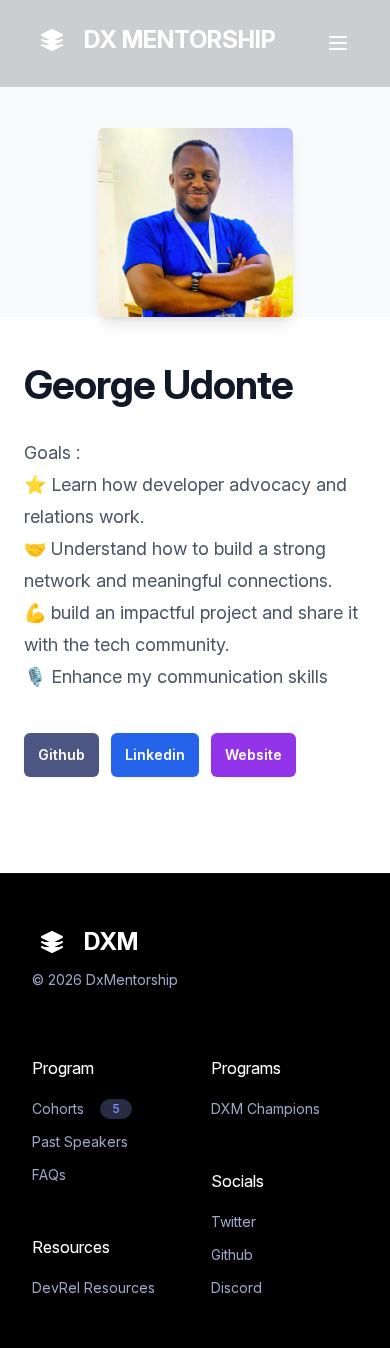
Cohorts (76, 1108)
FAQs (49, 1174)
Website (253, 754)
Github (61, 754)
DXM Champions (265, 1108)
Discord (236, 1287)
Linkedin (155, 754)
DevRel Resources (93, 1287)
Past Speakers (80, 1141)
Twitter (233, 1221)
